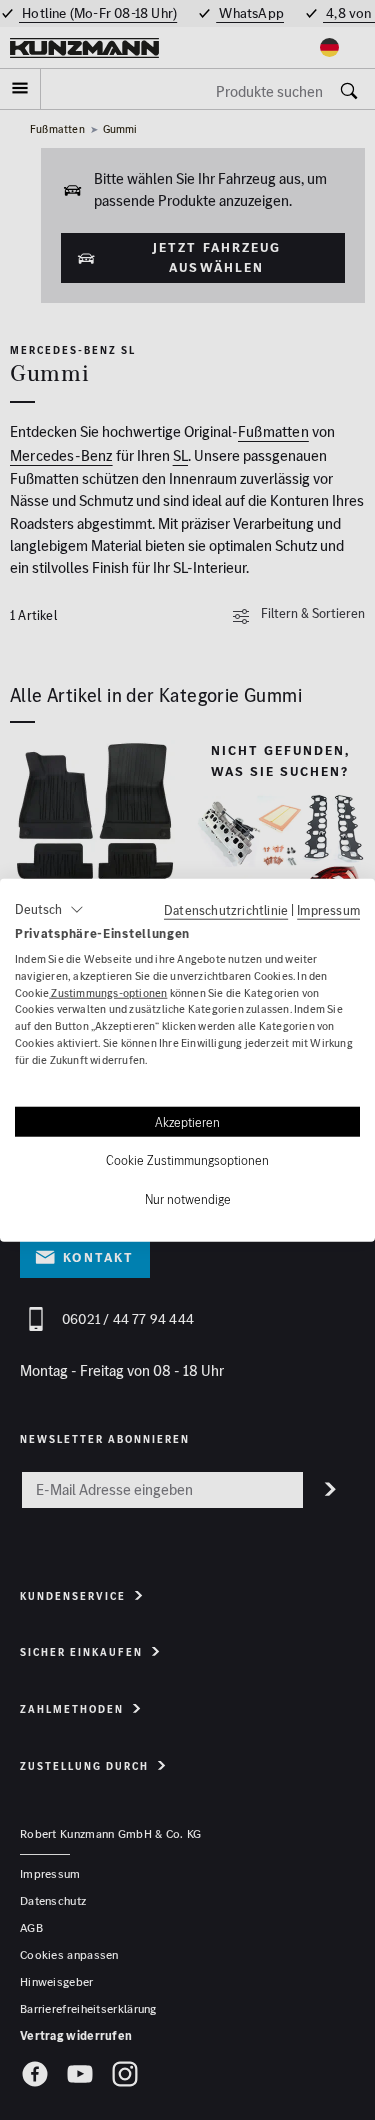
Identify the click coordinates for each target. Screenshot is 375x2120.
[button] (49, 910)
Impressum (328, 910)
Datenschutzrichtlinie (226, 910)
